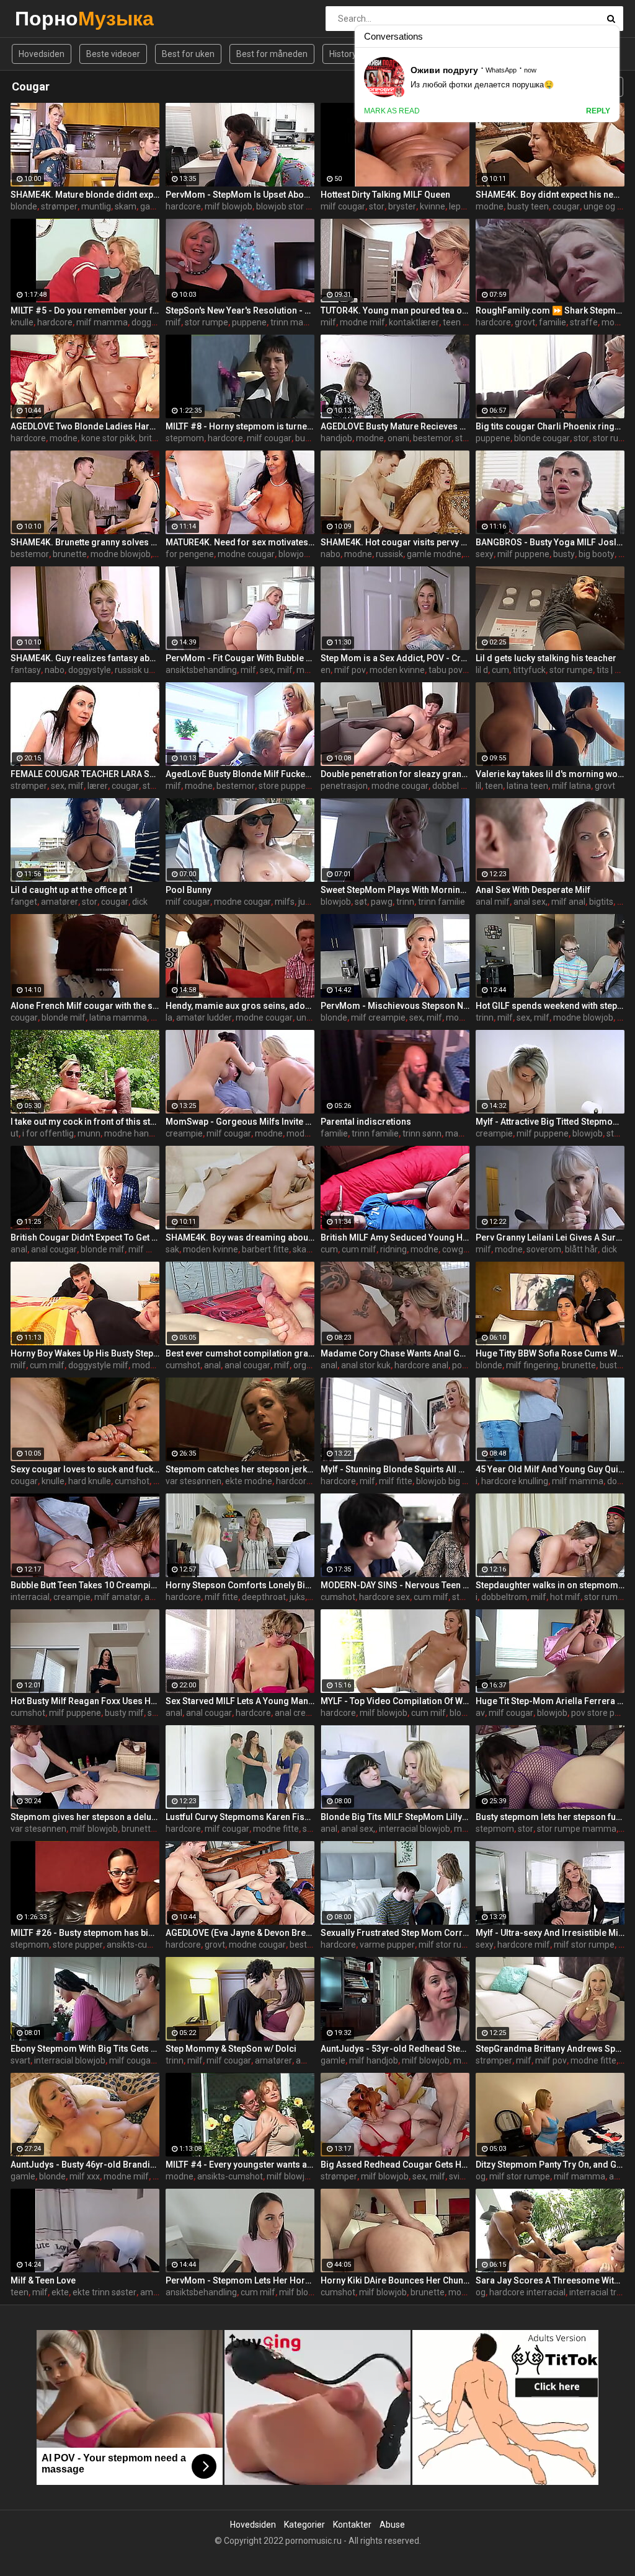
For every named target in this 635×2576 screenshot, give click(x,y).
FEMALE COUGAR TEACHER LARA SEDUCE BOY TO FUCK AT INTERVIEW (85, 774)
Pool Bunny (189, 890)
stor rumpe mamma (577, 1829)
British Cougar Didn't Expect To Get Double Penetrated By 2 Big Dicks (85, 1237)
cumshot (183, 1365)
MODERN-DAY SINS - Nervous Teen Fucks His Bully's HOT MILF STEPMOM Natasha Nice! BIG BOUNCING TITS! (395, 1585)
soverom (544, 1249)
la (169, 1018)
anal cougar (54, 1249)
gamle (333, 2060)
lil (478, 786)
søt (361, 902)
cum (500, 670)
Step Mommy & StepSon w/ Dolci (231, 2049)
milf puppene (523, 554)
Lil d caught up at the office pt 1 (72, 890)
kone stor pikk (108, 438)
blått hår (581, 1249)
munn (89, 1133)
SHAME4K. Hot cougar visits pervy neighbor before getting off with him (395, 542)
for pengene (190, 554)
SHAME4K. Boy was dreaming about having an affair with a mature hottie (240, 1237)
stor (377, 206)
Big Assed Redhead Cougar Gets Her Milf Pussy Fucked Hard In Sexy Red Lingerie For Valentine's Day (395, 2165)
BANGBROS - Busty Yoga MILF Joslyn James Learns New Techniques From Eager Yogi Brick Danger (550, 542)
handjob (336, 438)
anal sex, (531, 902)
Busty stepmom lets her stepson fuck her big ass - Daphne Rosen (550, 1817)
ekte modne (249, 1481)
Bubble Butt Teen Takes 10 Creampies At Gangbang (85, 1585)
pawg (382, 902)
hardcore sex (384, 1597)
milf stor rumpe (449, 1945)
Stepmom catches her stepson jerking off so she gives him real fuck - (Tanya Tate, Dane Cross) (240, 1469)
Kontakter (352, 2525)
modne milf (362, 322)
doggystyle (153, 322)
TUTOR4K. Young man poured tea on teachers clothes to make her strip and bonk (395, 310)
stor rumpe (206, 322)
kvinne (433, 206)
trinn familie (442, 902)
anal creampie (303, 1713)
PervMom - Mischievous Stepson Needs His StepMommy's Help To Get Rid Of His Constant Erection (395, 1006)
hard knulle (90, 1481)
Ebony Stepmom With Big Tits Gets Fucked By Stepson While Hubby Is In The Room (85, 2049)
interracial (30, 1597)
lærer (98, 786)
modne (490, 206)
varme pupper (387, 1945)
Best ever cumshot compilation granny (240, 1353)
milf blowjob (229, 206)
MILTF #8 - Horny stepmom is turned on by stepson (240, 426)
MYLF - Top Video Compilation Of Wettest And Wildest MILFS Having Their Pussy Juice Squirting (395, 1701)
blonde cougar (542, 438)
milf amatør (118, 1597)
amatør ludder (204, 1018)
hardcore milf (524, 1945)
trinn (405, 902)
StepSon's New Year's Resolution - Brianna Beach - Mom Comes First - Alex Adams (240, 310)
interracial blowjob (415, 1829)
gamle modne (434, 554)
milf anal (568, 902)
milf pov (350, 670)
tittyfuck (529, 670)
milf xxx (85, 2176)
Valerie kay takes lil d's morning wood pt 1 (550, 774)
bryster (402, 206)
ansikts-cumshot (140, 1945)
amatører (60, 902)
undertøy (314, 1018)
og (481, 2176)
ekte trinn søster (104, 2292)
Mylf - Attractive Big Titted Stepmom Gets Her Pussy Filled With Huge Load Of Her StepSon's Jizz (550, 1122)
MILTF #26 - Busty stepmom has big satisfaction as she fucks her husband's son (85, 1933)
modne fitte (276, 1829)
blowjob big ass (446, 1481)
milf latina (571, 786)
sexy (485, 554)
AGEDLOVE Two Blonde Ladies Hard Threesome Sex (85, 426)
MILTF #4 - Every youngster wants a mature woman (240, 2165)
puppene (249, 322)
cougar (566, 206)
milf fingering (532, 1365)
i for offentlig (48, 1133)
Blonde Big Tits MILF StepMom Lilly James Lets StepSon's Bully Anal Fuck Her (395, 1817)
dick (140, 902)
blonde (24, 206)
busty (306, 438)
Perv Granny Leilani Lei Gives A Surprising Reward (550, 1237)
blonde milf (64, 1018)
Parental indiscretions (366, 1122)
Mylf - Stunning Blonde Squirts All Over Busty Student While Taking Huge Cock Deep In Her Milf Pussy (395, 1469)
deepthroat (264, 1597)
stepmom (185, 438)
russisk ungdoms (148, 670)
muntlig (96, 206)
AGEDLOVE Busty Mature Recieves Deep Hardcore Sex (395, 426)
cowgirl (456, 1249)
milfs (285, 902)
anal (19, 1249)
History (343, 54)
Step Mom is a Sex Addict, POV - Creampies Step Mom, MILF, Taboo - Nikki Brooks (395, 658)
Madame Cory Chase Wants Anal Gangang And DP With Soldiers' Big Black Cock (395, 1353)
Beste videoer (113, 54)
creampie (184, 1133)
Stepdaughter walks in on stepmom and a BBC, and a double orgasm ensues (550, 1585)
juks (306, 902)
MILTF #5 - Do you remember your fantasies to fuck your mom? (85, 310)
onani (398, 438)
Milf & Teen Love (43, 2280)
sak (172, 1249)
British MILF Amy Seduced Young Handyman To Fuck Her (395, 1237)
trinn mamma (297, 322)
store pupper (284, 786)
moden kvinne (397, 670)
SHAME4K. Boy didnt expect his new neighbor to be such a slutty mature (550, 195)
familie (553, 322)
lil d (482, 670)
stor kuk (158, 786)
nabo (331, 554)
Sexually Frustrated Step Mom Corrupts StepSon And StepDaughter (395, 1933)
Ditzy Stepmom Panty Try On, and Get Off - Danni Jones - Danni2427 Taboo (550, 2165)
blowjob (294, 554)
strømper (59, 206)
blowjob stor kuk (288, 206)
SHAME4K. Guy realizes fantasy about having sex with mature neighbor (85, 658)
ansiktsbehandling (201, 670)
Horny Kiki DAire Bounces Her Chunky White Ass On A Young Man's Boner (395, 2280)
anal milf (493, 902)
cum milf (359, 1249)
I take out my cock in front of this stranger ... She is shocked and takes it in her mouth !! (85, 1122)
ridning (393, 1249)
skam (126, 206)
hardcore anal (421, 1365)
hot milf (565, 1597)
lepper (461, 206)
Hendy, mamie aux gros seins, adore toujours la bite (240, 1006)
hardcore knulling (515, 1481)
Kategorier (304, 2525)
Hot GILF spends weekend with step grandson (550, 1006)
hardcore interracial (527, 2292)
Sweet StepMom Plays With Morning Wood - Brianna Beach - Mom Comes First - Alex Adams (395, 890)
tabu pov (446, 670)
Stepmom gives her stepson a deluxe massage (85, 1817)
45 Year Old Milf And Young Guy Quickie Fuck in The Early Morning (550, 1469)
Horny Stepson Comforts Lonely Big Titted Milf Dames (240, 1585)
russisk (389, 554)
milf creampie (378, 1018)
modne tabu (310, 1133)
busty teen (528, 206)
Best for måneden (272, 54)
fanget (24, 902)
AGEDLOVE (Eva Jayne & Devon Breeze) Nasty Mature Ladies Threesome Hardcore (240, 1933)
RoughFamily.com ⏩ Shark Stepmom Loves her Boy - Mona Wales (550, 310)
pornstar (469, 1365)
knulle (22, 322)
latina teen (527, 786)
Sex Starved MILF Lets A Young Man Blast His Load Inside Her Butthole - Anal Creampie (240, 1701)
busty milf (124, 1713)
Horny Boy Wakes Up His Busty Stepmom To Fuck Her (85, 1353)
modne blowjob (121, 554)
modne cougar (246, 554)
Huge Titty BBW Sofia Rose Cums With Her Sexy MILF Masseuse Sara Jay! (550, 1353)
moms (614, 322)
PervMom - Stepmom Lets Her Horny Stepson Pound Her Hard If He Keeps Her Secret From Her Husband (240, 2280)
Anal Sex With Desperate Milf (533, 890)
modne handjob (135, 1133)
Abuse (392, 2525)
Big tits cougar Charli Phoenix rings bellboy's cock (550, 426)
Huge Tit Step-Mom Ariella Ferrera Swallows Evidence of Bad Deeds (550, 1701)
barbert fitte (265, 1249)
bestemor (432, 438)
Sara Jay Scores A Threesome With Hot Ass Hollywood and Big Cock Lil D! (550, 2280)
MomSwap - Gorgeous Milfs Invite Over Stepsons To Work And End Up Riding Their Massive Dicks (240, 1122)
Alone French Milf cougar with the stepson (85, 1006)
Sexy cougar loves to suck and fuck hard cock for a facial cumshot (85, 1469)
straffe (584, 322)
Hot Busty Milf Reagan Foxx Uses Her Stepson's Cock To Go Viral (85, 1701)
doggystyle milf (98, 1365)
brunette (70, 554)
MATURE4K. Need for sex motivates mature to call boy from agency (240, 542)
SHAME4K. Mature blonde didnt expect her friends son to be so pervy (85, 195)
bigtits (601, 902)
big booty (597, 554)
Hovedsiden (42, 54)
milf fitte (396, 1481)
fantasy (26, 670)
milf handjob (374, 2060)
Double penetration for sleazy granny (395, 774)
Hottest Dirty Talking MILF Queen (385, 195)
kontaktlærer (414, 322)
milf (173, 322)
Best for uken (188, 54)
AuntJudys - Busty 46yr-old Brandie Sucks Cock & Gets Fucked (85, 2165)
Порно (47, 18)
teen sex (460, 322)
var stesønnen (193, 1481)
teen (494, 786)
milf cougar (343, 206)
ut (15, 1133)
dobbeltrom (504, 1597)
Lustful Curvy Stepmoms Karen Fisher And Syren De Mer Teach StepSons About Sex (240, 1817)
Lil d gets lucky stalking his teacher (546, 658)
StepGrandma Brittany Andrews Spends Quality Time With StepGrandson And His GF (550, 2049)
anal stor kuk (366, 1365)
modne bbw (155, 1365)
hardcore (183, 206)
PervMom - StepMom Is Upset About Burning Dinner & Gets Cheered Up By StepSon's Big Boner (240, 195)
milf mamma (102, 322)
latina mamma (118, 1018)
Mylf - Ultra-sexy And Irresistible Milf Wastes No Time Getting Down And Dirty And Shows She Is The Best (550, 1933)
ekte (60, 2292)
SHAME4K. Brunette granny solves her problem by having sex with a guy (85, 542)
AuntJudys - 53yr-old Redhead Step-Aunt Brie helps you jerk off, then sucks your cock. (395, 2049)
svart (20, 2060)
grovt (525, 322)
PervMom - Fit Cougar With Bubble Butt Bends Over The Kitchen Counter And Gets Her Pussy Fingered (240, 658)
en (326, 670)
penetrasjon (344, 786)
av (480, 1713)
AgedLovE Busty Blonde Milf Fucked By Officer (240, 774)
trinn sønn (422, 1133)
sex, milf (276, 670)
